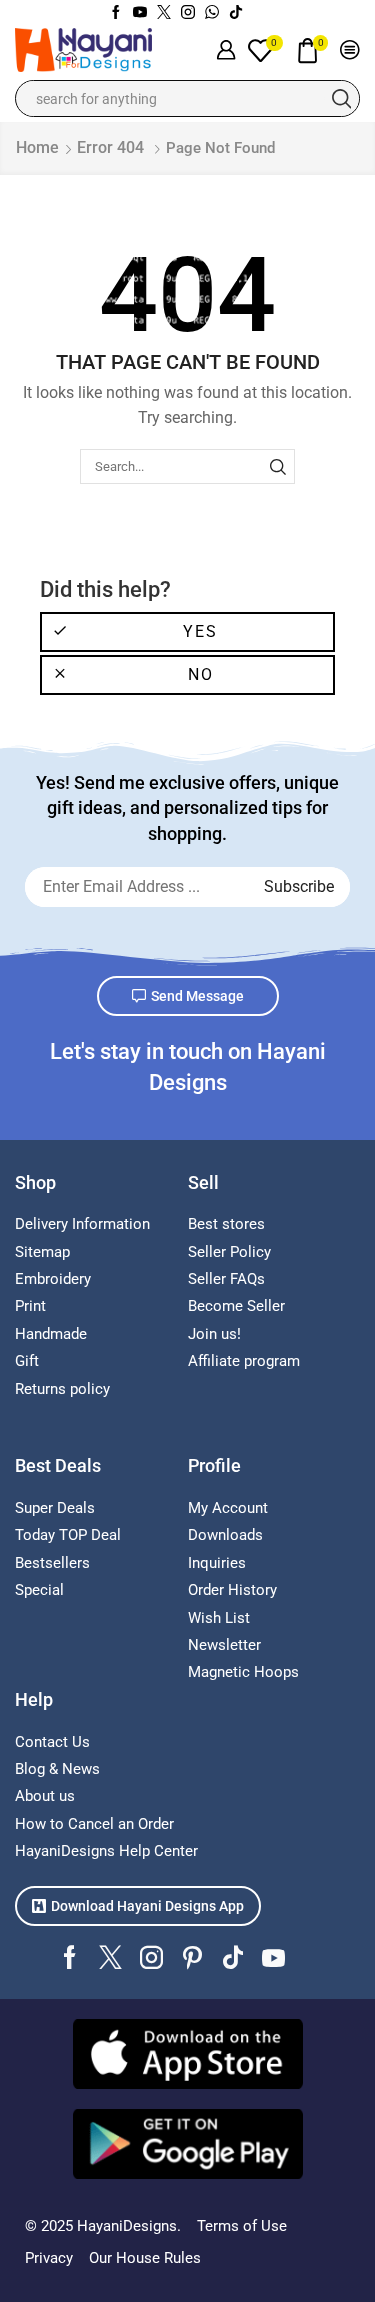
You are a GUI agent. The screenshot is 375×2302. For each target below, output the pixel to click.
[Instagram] (188, 13)
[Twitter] (164, 13)
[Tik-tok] (236, 13)
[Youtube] (140, 13)
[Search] (278, 466)
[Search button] (341, 98)
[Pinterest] (192, 1957)
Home (37, 147)
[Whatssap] (212, 13)
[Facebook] (116, 13)
